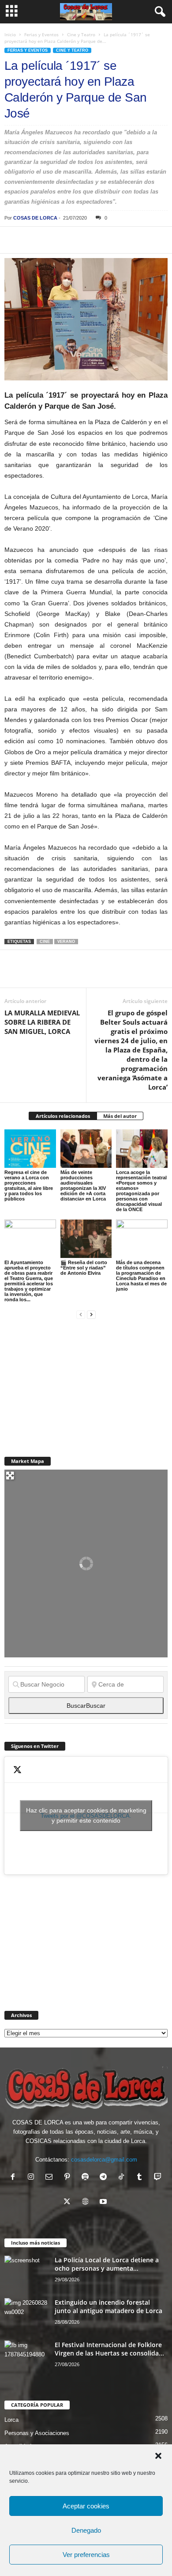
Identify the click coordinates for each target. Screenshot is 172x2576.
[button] (158, 2456)
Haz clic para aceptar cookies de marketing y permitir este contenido (86, 1815)
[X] (34, 240)
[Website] (87, 2202)
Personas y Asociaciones (37, 2433)
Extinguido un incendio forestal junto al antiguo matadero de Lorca (108, 2306)
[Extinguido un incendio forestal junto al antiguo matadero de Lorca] (26, 2315)
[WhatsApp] (74, 240)
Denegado (86, 2530)
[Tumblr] (141, 2178)
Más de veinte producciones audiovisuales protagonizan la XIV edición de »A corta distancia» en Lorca (83, 1185)
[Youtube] (104, 2202)
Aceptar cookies (86, 2506)
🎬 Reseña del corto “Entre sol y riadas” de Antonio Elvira (84, 1268)
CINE (45, 942)
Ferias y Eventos (41, 34)
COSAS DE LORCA (35, 218)
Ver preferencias (86, 2555)
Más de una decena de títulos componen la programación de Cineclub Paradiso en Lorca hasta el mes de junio (141, 1276)
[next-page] (91, 1314)
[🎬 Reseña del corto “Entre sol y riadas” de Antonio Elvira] (86, 1239)
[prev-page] (81, 1314)
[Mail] (51, 2178)
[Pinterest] (54, 240)
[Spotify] (87, 2178)
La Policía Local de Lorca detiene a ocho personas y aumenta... (107, 2264)
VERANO (66, 942)
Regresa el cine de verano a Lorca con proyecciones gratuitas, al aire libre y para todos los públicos (29, 1185)
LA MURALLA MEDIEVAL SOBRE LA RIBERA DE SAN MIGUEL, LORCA (42, 1022)
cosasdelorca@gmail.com (104, 2160)
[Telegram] (94, 240)
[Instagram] (33, 2178)
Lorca (11, 2420)
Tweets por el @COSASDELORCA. (86, 1815)
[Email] (135, 240)
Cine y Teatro (81, 34)
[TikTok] (123, 2178)
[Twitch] (159, 2178)
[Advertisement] (71, 1383)
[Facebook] (13, 240)
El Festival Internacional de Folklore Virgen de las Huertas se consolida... (109, 2349)
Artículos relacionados (63, 1116)
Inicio (10, 34)
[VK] (155, 240)
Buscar (86, 1706)
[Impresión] (115, 240)
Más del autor (120, 1116)
